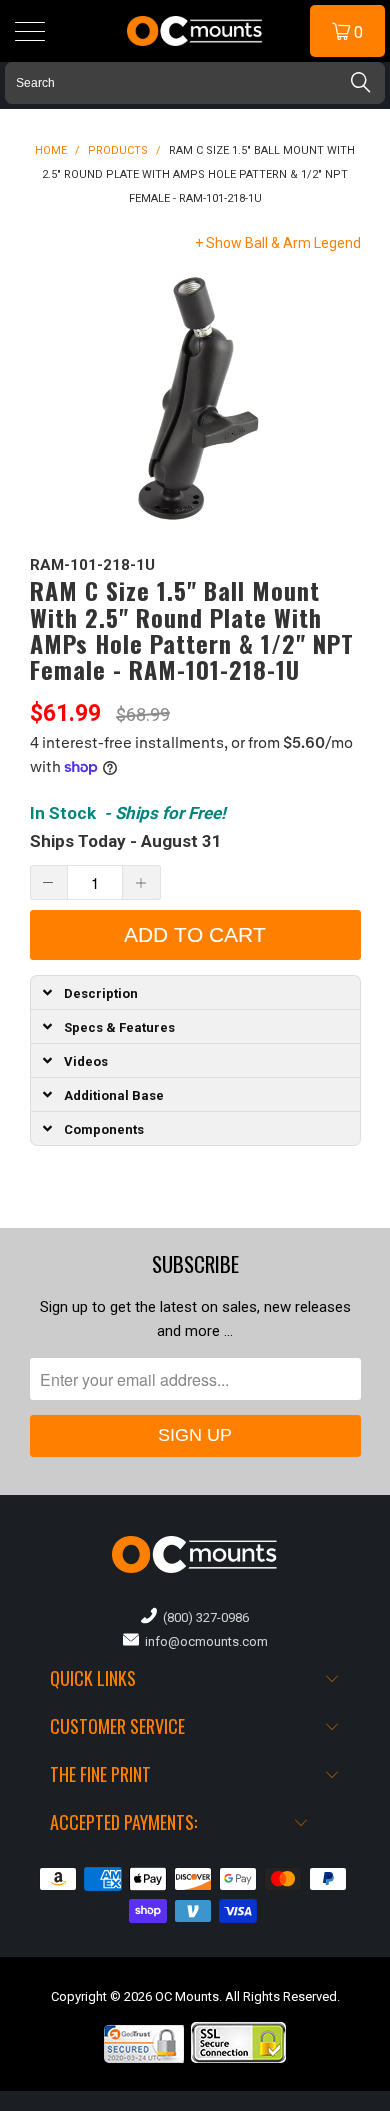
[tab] (195, 992)
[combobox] (195, 83)
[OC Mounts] (195, 31)
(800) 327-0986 (203, 1617)
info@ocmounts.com (203, 1641)
